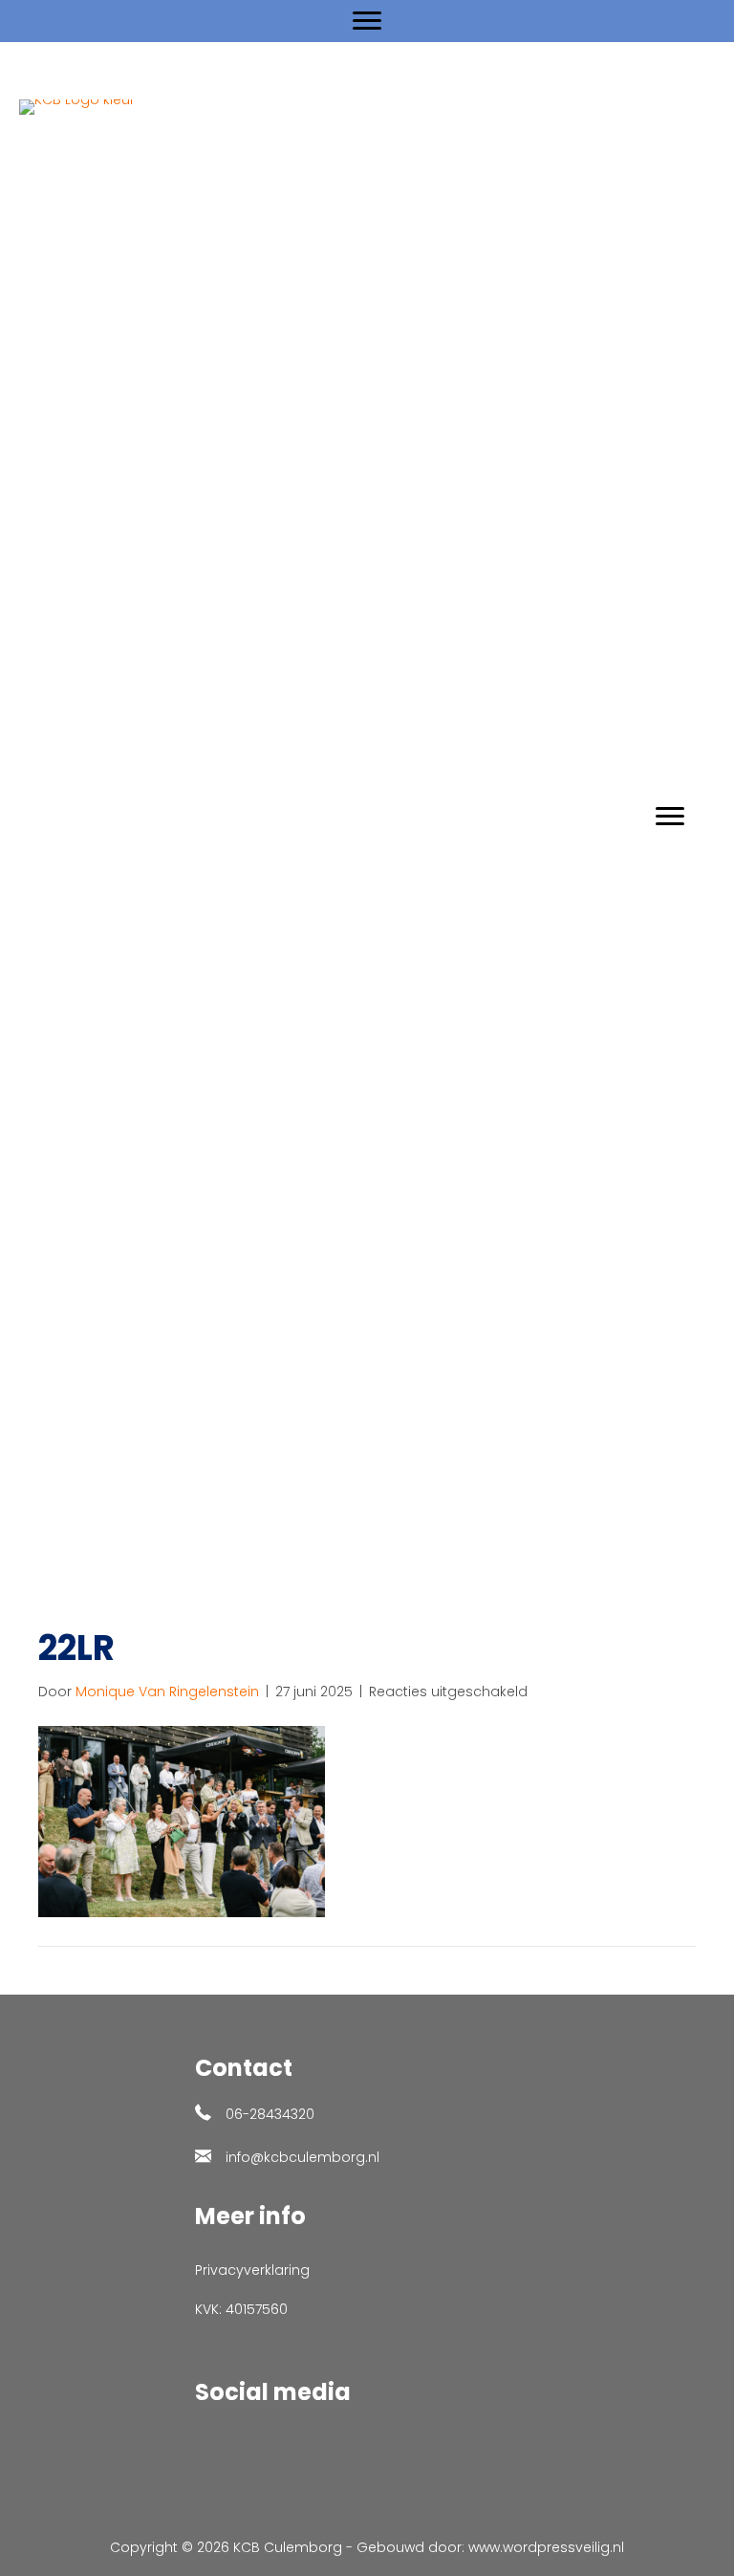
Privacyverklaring (252, 2270)
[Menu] (367, 21)
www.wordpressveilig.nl (546, 2547)
